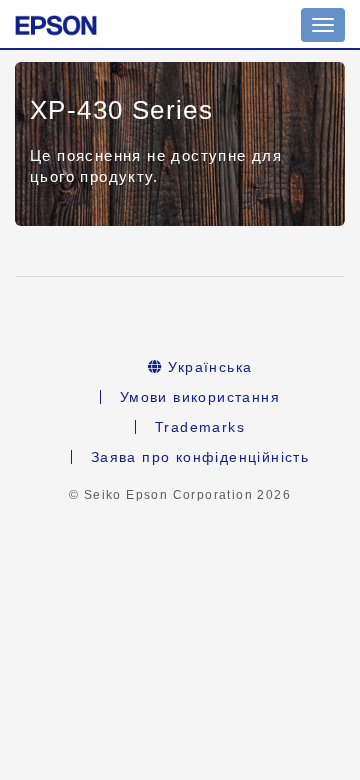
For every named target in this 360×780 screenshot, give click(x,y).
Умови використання (200, 397)
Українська (207, 367)
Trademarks (200, 427)
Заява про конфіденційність (200, 457)
